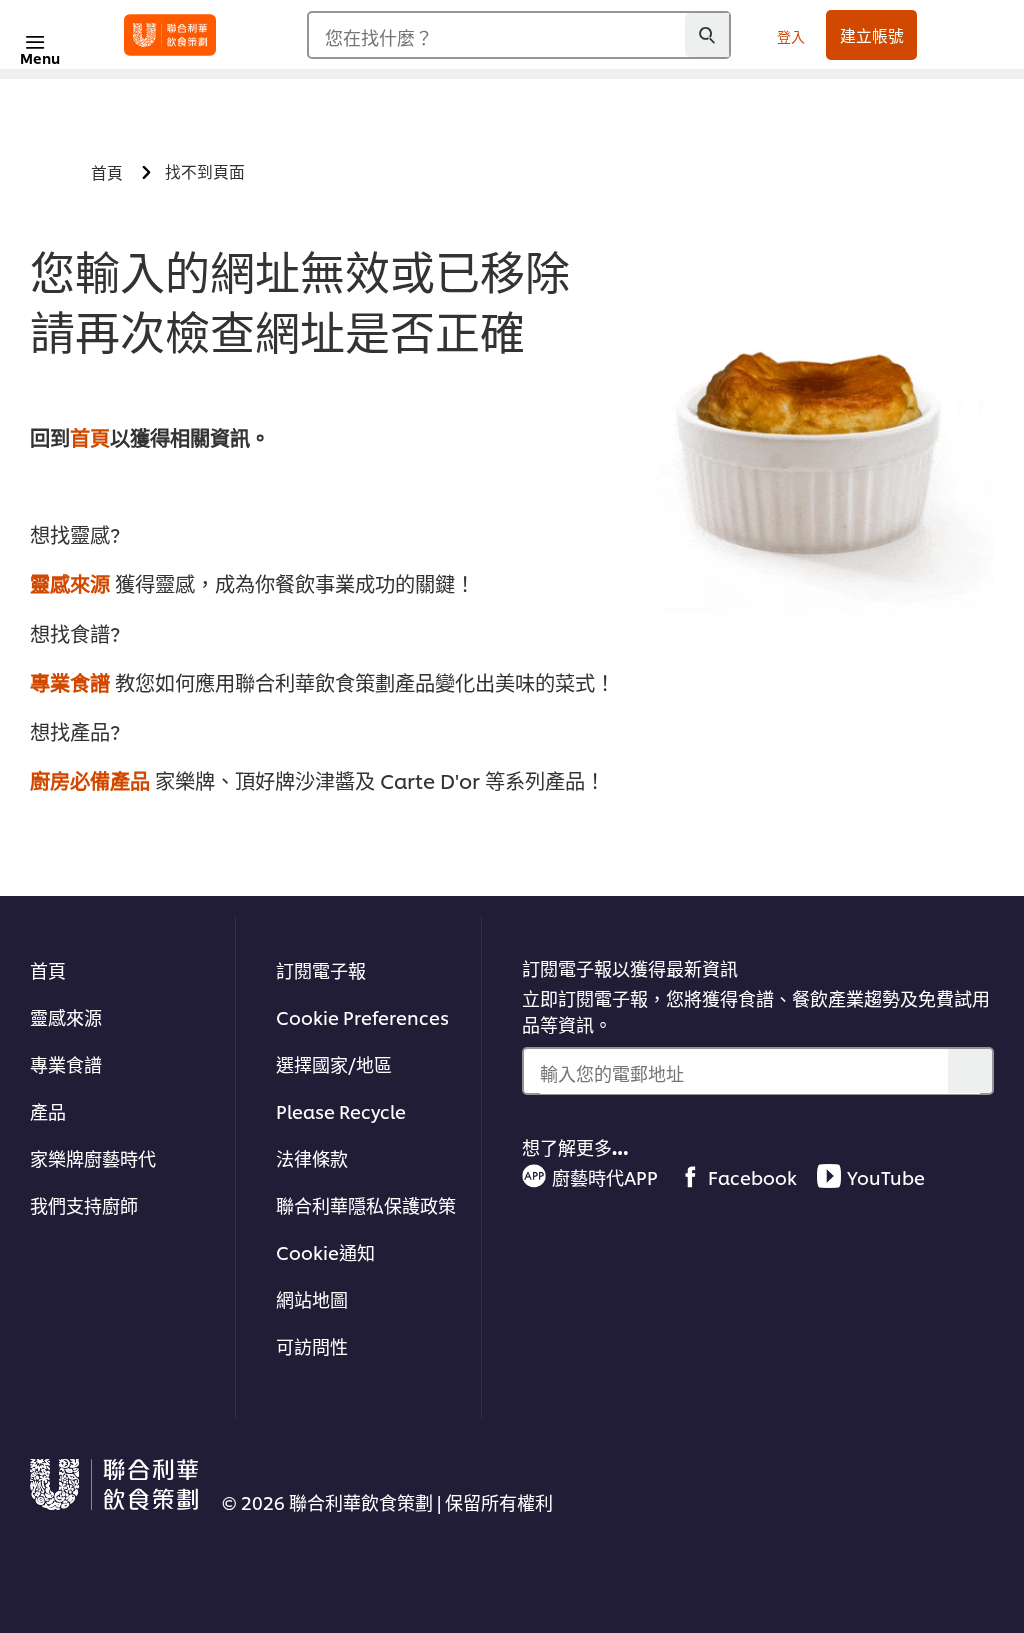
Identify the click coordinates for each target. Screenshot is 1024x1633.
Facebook (752, 1176)
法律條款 (312, 1157)
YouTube (886, 1176)
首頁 (90, 437)
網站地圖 (312, 1298)
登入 (791, 35)
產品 (48, 1110)
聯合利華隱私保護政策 (366, 1204)
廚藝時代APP (605, 1176)
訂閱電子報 (321, 969)
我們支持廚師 (84, 1204)
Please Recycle (341, 1110)
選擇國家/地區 (334, 1063)
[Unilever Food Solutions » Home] (170, 35)
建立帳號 (872, 35)
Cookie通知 (325, 1251)
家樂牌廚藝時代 (93, 1157)
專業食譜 (70, 682)
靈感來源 (70, 583)
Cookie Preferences (362, 1016)
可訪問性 (312, 1345)
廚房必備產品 (90, 780)
